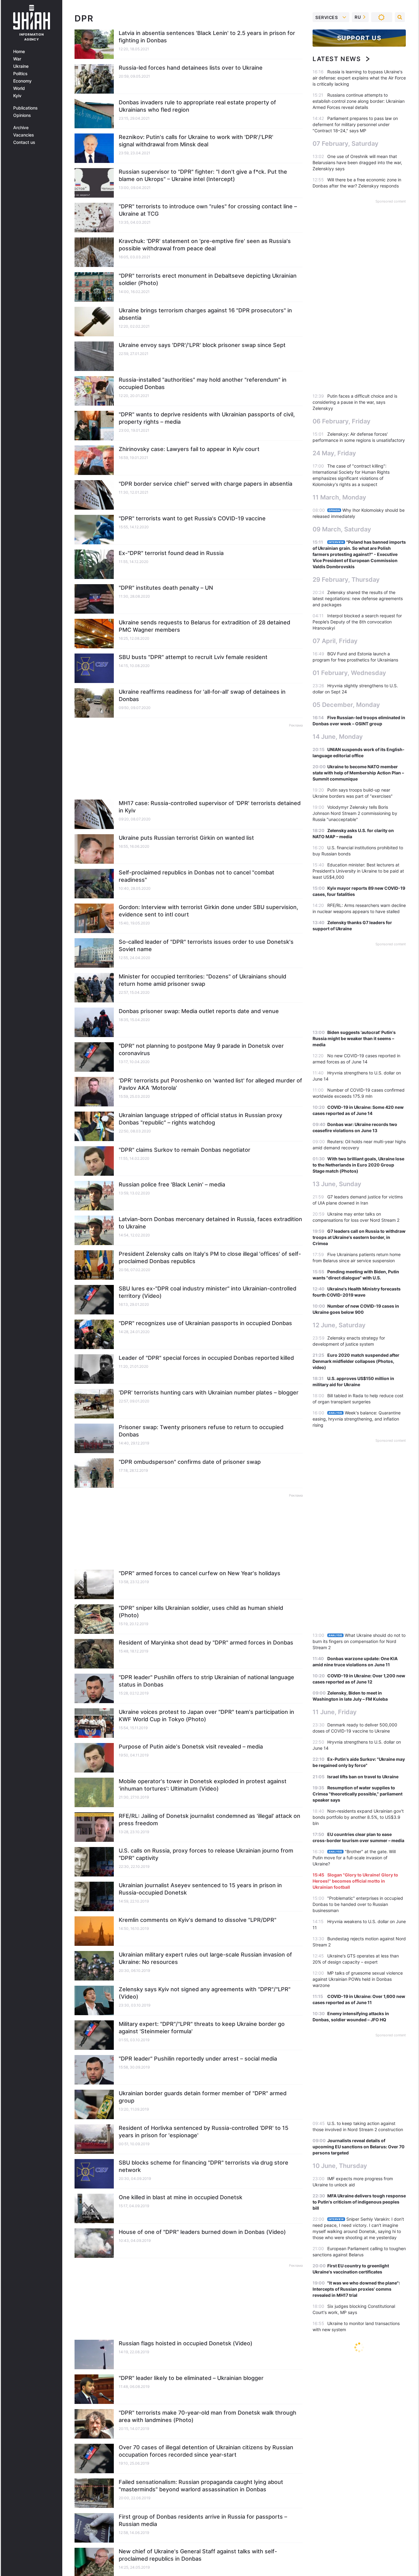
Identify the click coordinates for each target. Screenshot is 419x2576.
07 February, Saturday (346, 144)
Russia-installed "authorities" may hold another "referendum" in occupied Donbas (203, 383)
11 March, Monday (339, 497)
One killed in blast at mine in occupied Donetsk (181, 2197)
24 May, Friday (334, 453)
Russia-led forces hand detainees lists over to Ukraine (191, 68)
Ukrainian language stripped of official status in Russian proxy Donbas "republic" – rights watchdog (200, 1119)
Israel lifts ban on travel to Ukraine (363, 1777)
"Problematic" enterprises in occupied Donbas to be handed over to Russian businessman (358, 1904)
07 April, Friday (335, 641)
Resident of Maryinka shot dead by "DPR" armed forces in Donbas (206, 1643)
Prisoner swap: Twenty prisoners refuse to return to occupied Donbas (201, 1431)
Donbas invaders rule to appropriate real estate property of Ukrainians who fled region (197, 106)
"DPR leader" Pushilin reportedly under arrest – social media (198, 2059)
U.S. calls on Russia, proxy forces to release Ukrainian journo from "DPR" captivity (206, 1854)
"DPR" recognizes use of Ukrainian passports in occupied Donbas (205, 1323)
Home (19, 52)
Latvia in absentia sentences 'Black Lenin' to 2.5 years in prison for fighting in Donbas (207, 37)
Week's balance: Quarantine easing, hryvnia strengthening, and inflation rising (357, 1419)
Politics (20, 74)
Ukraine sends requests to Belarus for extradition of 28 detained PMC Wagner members (204, 626)
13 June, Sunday (337, 1184)
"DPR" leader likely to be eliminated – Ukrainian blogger (191, 2378)
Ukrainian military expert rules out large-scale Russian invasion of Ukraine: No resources (205, 1958)
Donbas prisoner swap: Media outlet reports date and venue (199, 1011)
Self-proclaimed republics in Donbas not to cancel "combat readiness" (196, 876)
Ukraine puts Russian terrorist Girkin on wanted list (186, 838)
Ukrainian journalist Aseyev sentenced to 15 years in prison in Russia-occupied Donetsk (200, 1889)
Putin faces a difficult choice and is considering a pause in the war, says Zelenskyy (355, 402)
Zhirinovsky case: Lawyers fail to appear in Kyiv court (189, 449)
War (17, 59)
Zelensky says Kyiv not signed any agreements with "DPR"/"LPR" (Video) (205, 1993)
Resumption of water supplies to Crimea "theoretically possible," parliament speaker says (357, 1794)
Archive (21, 128)
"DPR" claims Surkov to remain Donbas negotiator (185, 1150)
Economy (22, 81)
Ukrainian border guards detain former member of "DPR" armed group (203, 2097)
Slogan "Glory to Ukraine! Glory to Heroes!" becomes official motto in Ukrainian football (355, 1881)
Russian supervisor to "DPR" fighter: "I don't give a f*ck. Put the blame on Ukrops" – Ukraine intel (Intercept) (203, 175)
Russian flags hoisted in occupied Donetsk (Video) (186, 2343)
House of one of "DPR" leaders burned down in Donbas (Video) (202, 2232)
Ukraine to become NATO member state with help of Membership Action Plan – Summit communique (358, 773)
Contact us (24, 142)
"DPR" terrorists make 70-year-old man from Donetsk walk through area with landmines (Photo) (208, 2416)
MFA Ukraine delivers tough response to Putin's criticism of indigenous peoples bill (359, 2202)
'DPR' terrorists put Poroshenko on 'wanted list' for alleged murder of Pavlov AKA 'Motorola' (210, 1084)
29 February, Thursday (346, 580)
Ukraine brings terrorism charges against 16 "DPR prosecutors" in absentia (205, 314)
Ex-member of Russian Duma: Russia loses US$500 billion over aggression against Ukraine (358, 2495)
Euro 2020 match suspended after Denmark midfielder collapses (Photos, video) (356, 1361)
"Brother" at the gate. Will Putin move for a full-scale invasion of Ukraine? (354, 1858)
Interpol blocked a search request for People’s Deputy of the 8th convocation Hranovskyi (357, 622)
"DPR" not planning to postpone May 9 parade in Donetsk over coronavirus (201, 1049)
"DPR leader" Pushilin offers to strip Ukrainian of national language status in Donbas (206, 1681)
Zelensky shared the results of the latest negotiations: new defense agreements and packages (358, 598)
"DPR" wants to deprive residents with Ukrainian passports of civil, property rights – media (207, 418)
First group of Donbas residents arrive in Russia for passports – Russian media (203, 2520)
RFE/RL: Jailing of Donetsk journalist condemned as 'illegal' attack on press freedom (209, 1820)
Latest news (337, 59)
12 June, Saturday (339, 1325)
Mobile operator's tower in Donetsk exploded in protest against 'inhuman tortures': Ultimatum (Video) (203, 1785)
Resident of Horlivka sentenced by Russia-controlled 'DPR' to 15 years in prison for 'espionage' (204, 2132)
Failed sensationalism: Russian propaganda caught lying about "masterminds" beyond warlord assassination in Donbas (201, 2486)
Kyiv (17, 96)
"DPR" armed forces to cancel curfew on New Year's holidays (200, 1573)
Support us (359, 38)
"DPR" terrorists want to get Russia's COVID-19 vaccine (192, 518)
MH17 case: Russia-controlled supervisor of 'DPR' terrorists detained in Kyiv (210, 807)
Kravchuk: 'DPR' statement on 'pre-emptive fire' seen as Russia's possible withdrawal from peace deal (205, 245)
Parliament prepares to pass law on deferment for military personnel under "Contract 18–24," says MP (355, 124)
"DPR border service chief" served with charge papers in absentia (206, 484)
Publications (25, 108)
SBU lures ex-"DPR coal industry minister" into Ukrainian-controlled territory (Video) (208, 1292)
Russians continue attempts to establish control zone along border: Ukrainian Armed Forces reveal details (359, 101)
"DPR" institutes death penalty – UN (166, 588)
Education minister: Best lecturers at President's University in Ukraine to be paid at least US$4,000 (358, 871)
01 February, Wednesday (349, 673)
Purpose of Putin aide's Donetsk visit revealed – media (191, 1747)
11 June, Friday (335, 1712)
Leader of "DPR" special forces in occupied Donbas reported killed (206, 1358)
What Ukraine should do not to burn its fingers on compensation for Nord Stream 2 (359, 1641)
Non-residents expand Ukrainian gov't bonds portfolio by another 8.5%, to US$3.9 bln (358, 1817)
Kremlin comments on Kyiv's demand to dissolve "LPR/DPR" (198, 1920)
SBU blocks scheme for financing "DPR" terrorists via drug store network (204, 2166)
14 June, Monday (338, 737)
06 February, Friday (342, 421)
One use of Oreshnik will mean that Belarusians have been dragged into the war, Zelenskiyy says (357, 162)
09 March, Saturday (342, 529)
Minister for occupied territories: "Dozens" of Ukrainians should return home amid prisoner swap (202, 980)
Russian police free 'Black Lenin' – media (172, 1184)
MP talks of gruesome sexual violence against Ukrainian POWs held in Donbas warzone (358, 1979)
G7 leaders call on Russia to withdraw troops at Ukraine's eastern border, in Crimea (359, 1237)
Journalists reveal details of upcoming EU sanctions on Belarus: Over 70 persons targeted (359, 2147)
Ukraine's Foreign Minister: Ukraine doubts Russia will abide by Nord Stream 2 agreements (357, 2542)
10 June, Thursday (340, 2166)
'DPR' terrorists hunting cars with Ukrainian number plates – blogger (209, 1392)
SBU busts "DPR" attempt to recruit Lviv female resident (193, 657)
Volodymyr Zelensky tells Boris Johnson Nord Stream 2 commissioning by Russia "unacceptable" (355, 813)
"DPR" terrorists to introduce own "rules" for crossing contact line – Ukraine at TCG (208, 210)
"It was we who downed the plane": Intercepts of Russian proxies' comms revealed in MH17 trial (356, 2289)
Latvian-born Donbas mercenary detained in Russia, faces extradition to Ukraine (210, 1223)
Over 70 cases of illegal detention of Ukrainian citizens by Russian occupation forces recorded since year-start (206, 2451)
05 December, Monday (346, 705)
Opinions (22, 115)
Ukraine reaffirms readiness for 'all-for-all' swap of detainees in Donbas (202, 695)
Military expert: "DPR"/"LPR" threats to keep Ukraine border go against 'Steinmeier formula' (202, 2028)
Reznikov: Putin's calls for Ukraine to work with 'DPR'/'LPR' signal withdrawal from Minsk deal (196, 141)
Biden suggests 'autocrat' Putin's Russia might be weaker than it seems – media (354, 1038)
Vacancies (24, 135)
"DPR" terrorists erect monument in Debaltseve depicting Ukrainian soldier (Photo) (208, 279)
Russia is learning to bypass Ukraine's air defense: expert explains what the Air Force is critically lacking (359, 78)
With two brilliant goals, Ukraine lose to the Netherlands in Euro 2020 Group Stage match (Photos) (358, 1165)
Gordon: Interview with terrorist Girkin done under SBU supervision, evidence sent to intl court (208, 911)
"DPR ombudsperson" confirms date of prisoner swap (190, 1462)
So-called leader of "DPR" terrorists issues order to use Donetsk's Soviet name (206, 945)
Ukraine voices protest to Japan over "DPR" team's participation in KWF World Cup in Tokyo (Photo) (206, 1716)
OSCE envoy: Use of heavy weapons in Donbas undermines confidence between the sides (359, 2369)
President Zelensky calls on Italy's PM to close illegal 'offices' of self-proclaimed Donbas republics (210, 1257)
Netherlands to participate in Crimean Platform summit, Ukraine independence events (357, 2518)
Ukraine (21, 66)
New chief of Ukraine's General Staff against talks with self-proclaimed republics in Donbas (198, 2555)
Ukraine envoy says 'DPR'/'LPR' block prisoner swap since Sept (202, 345)
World (19, 88)
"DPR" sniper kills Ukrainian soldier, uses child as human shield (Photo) (201, 1612)
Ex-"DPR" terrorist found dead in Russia (171, 553)
